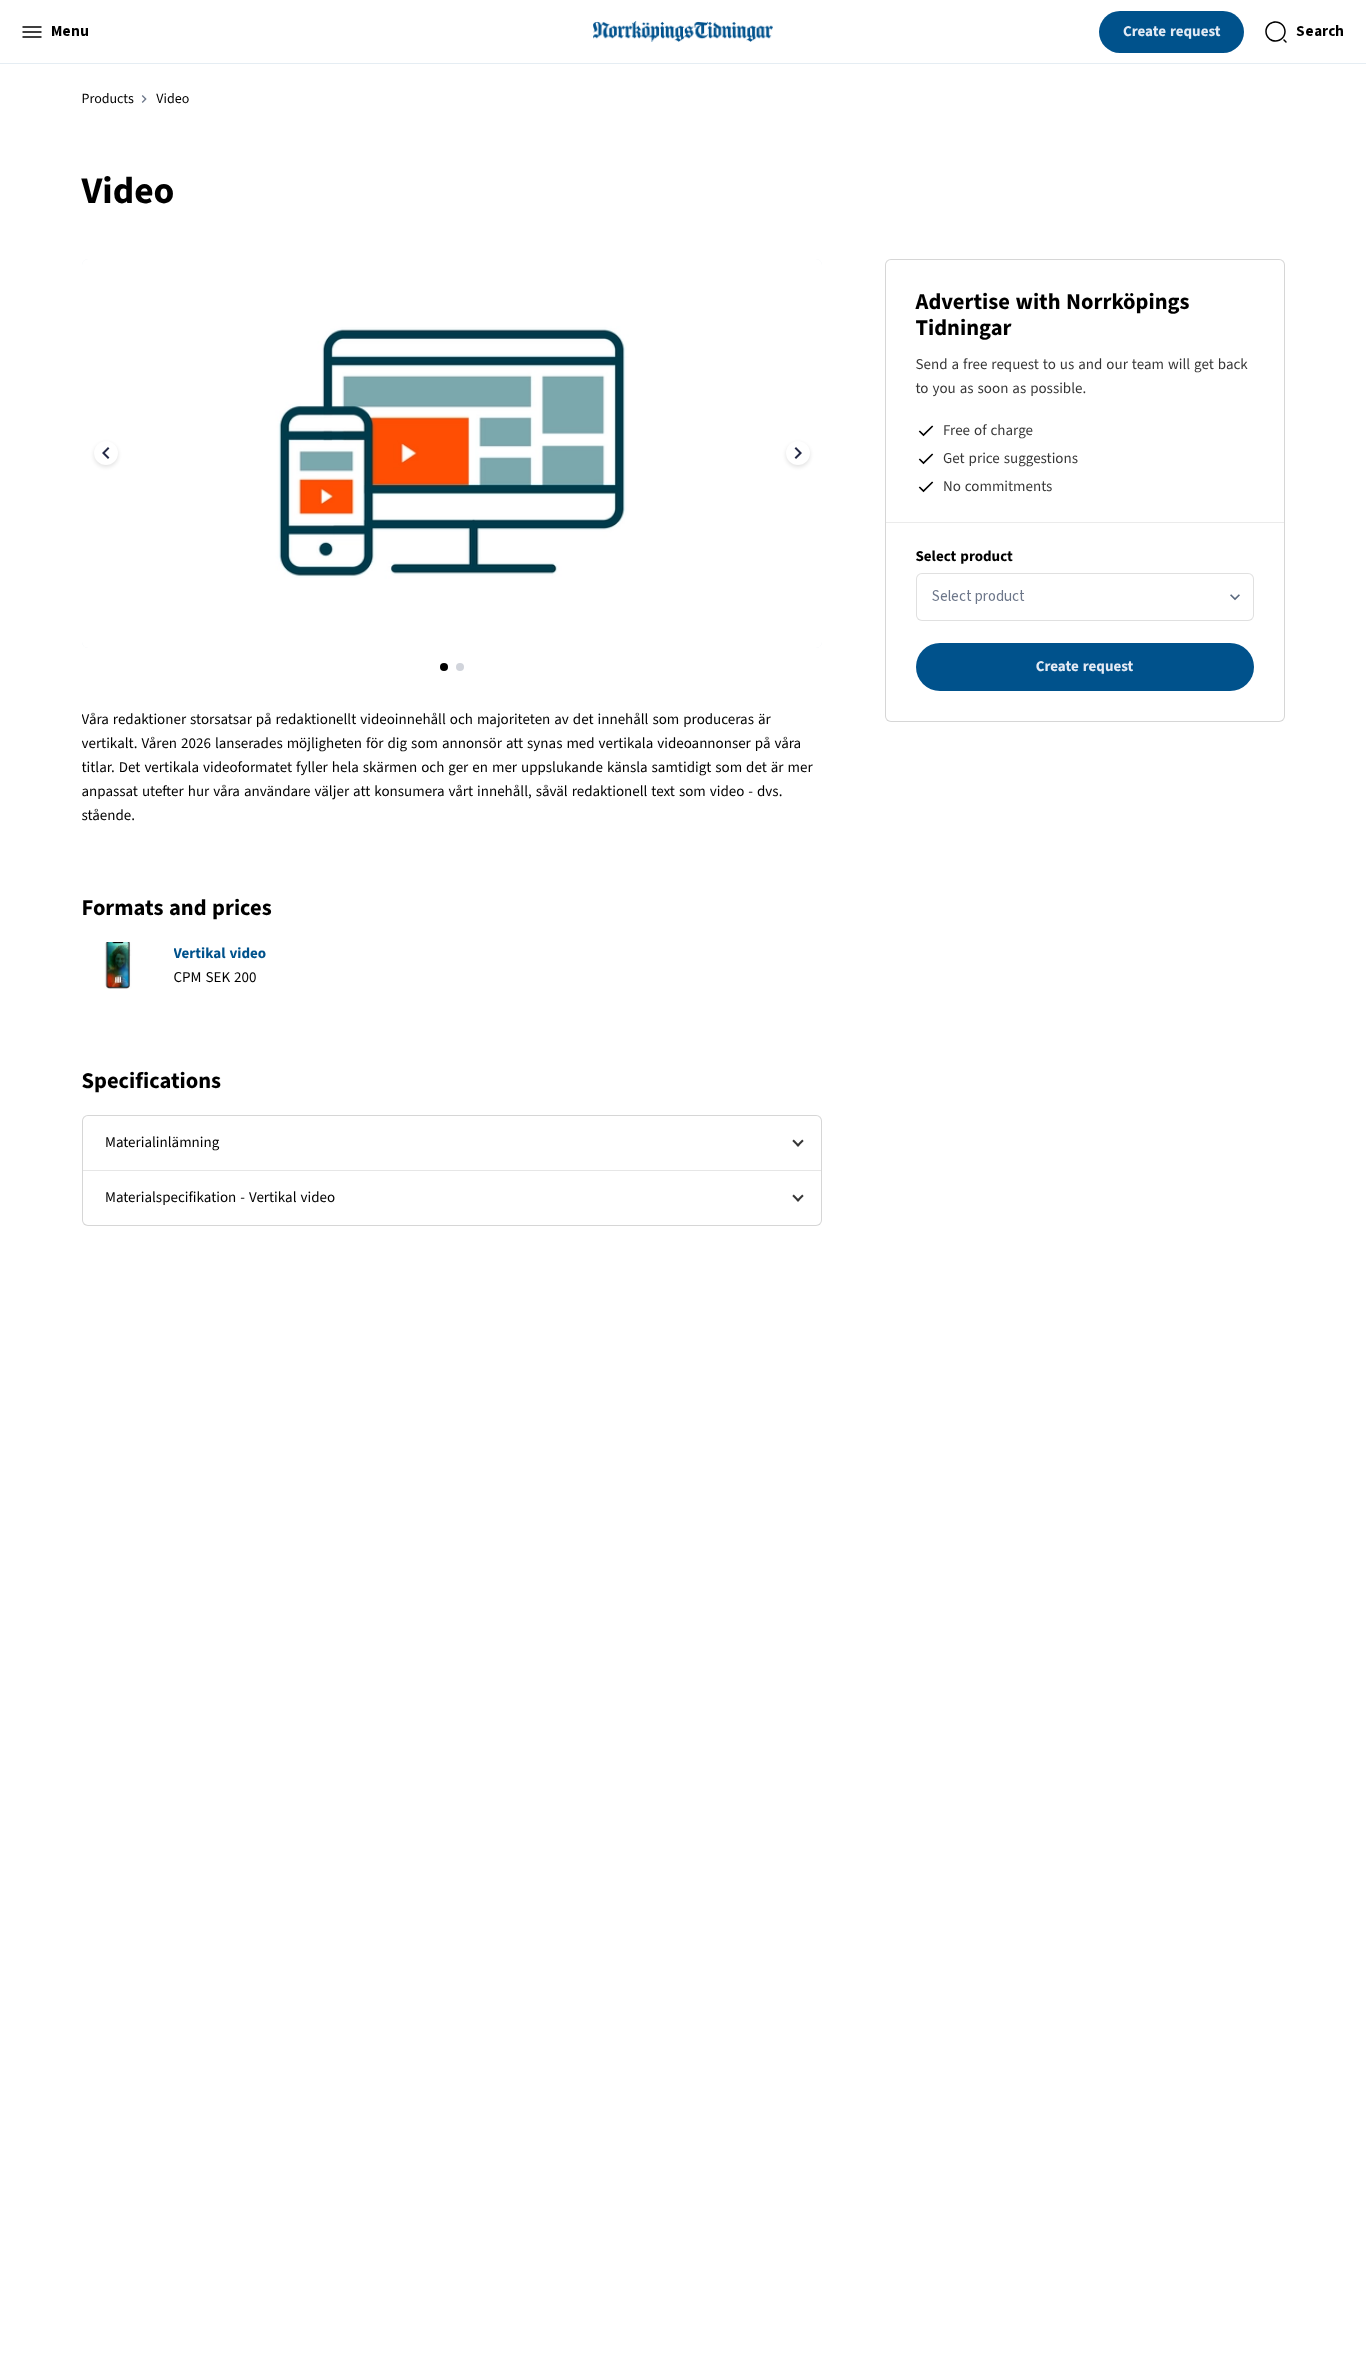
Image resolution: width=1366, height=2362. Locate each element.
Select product (964, 556)
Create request (1172, 31)
